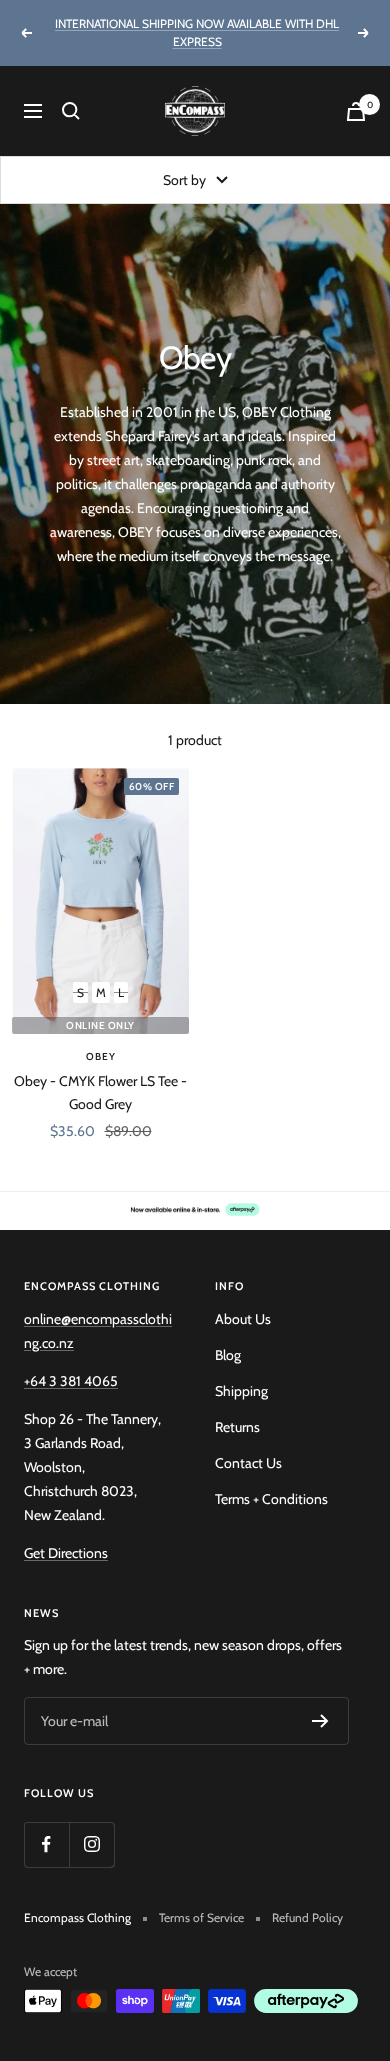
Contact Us (248, 1463)
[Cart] (356, 111)
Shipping (241, 1391)
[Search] (71, 111)
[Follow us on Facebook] (46, 1844)
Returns (237, 1427)
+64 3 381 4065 (71, 1381)
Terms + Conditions (271, 1499)
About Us (243, 1319)
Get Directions (66, 1553)
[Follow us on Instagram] (91, 1844)
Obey (101, 1056)
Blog (228, 1355)
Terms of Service (201, 1917)
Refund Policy (307, 1917)
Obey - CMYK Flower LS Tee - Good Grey (100, 1092)
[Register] (320, 1721)
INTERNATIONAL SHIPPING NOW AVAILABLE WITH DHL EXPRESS (197, 32)
